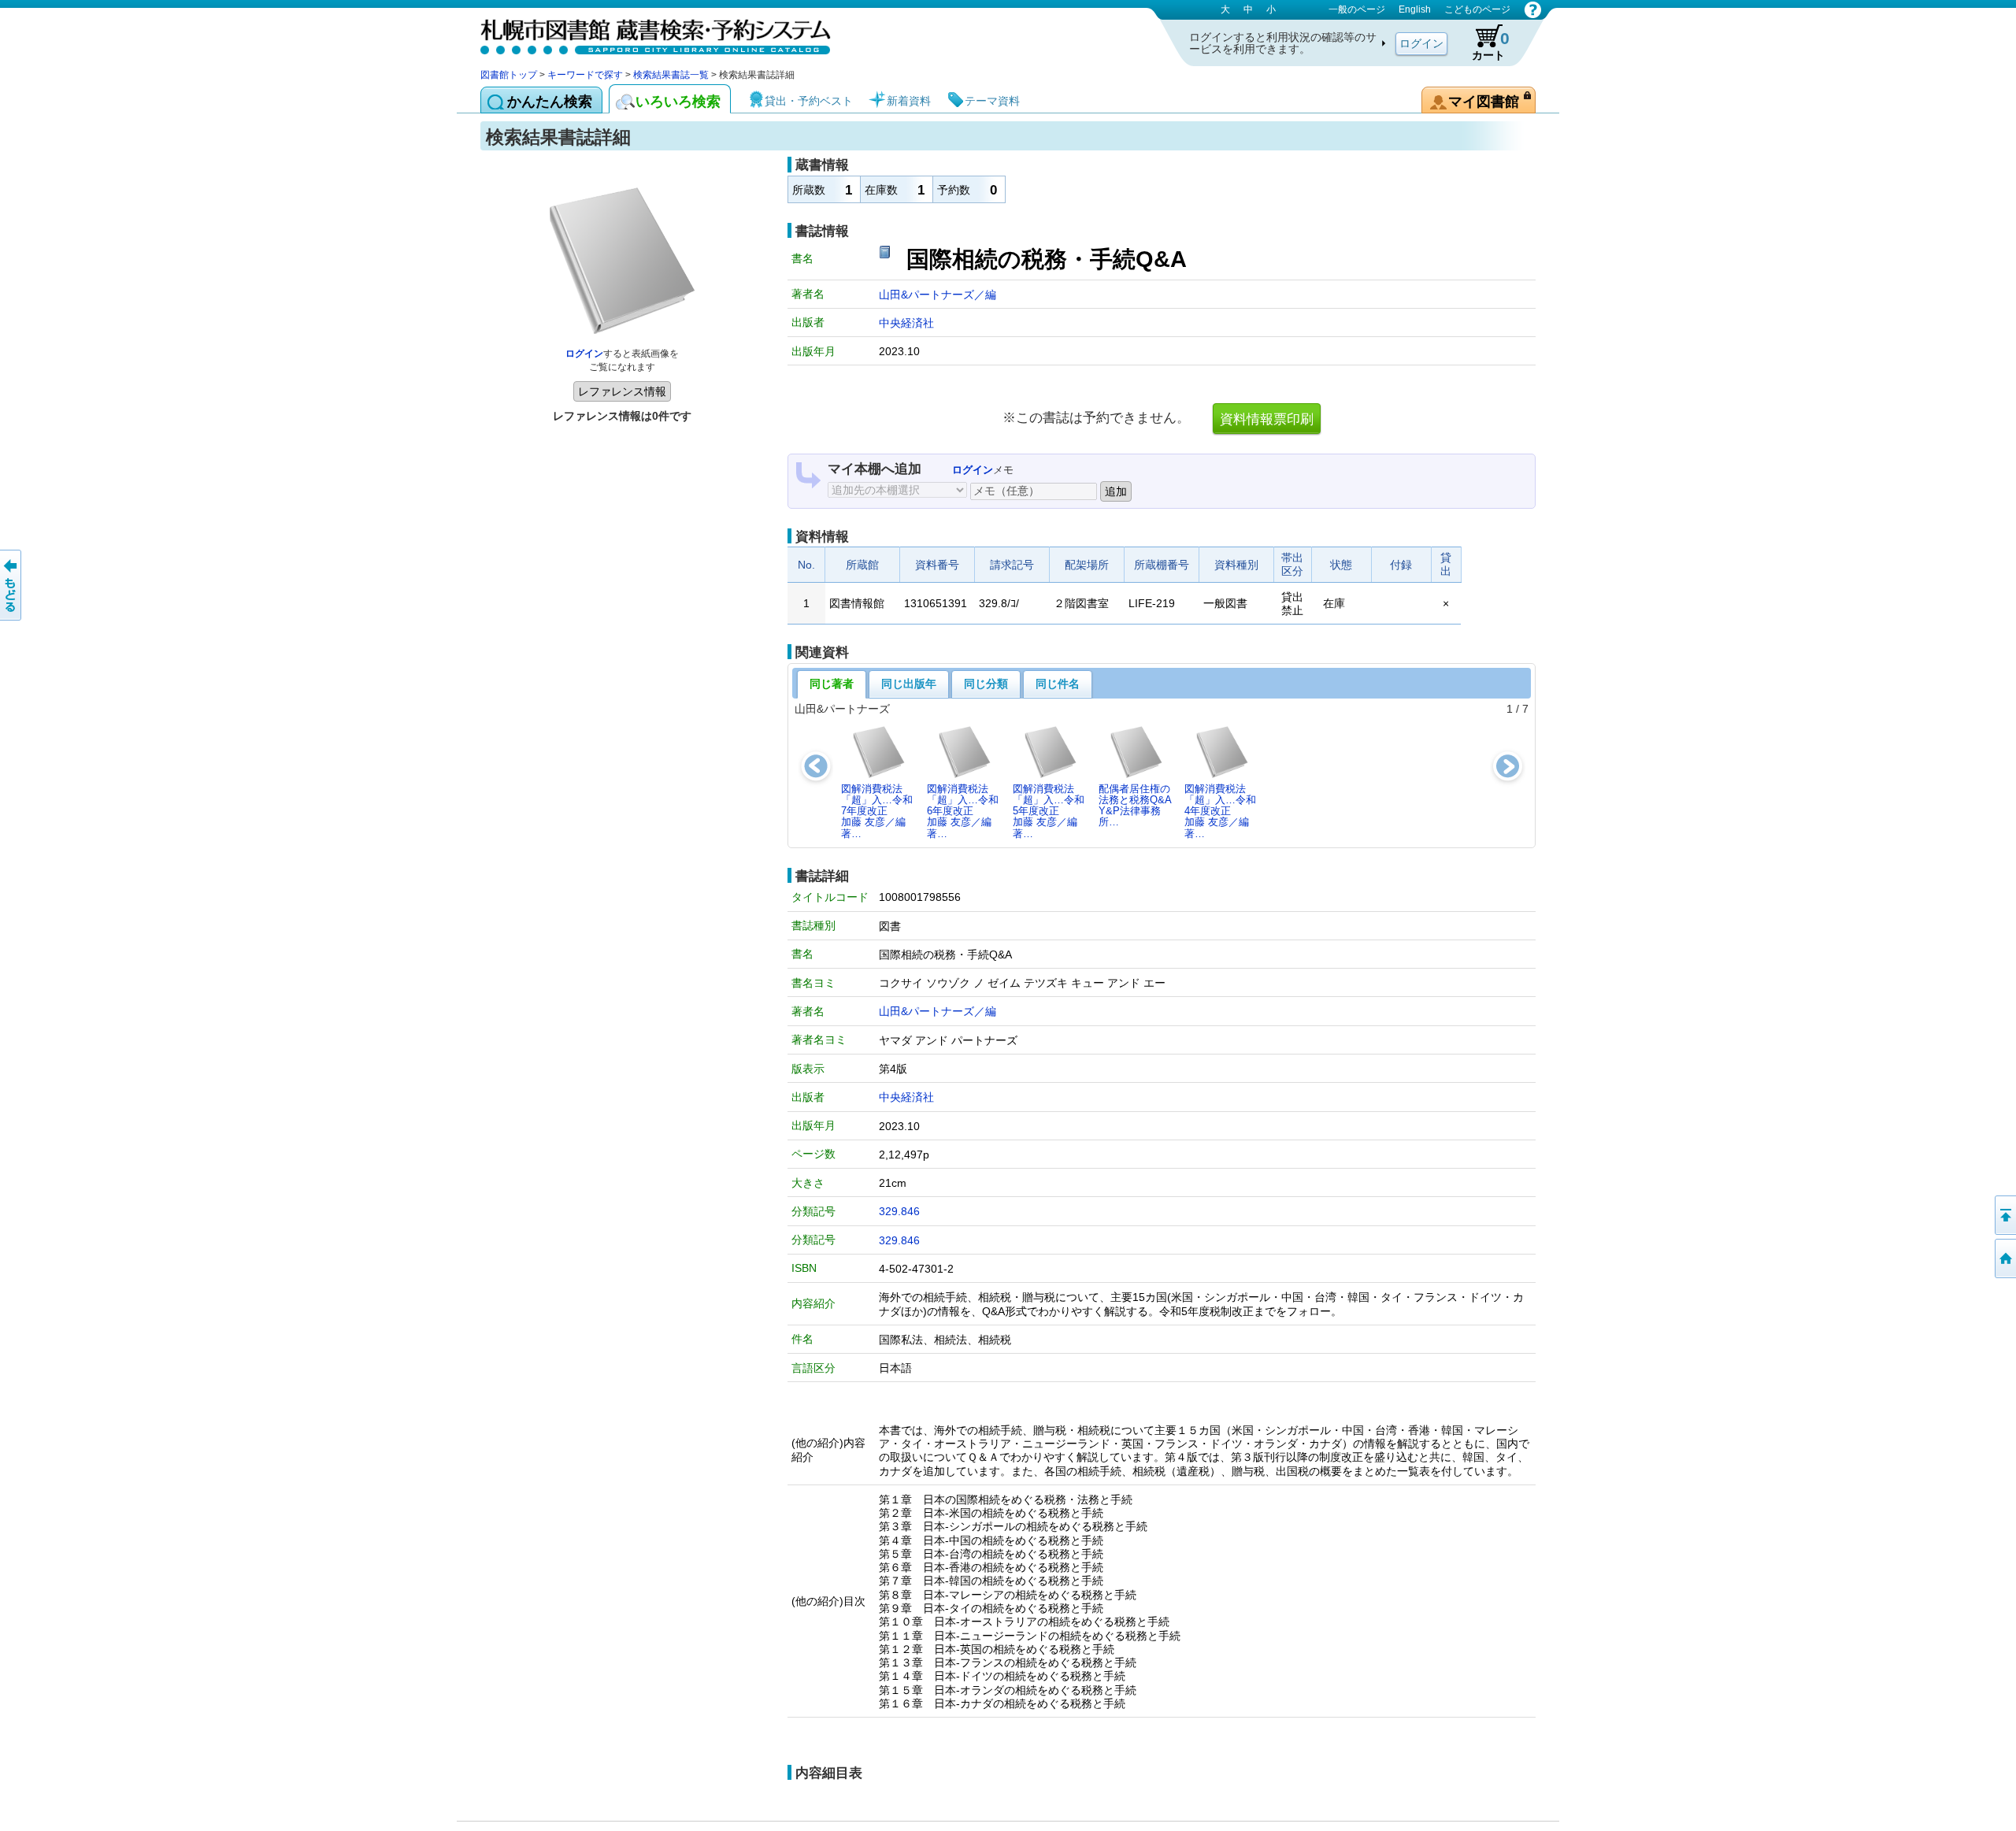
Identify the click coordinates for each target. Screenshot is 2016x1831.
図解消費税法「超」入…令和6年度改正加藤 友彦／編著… (963, 811)
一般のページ (1357, 9)
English (1415, 9)
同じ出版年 (909, 684)
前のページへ (12, 585)
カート (1491, 45)
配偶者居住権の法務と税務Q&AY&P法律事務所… (1135, 806)
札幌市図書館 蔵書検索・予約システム (646, 33)
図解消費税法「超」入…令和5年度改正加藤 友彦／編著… (1049, 811)
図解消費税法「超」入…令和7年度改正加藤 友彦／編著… (877, 811)
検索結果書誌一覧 (671, 75)
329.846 (899, 1211)
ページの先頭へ (2004, 1215)
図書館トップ (509, 75)
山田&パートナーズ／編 (938, 295)
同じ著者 (832, 684)
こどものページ (1477, 9)
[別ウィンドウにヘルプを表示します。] (1533, 9)
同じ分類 (986, 684)
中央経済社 (906, 323)
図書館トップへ (2004, 1258)
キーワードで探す (585, 75)
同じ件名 (1058, 684)
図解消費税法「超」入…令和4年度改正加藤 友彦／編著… (1220, 811)
